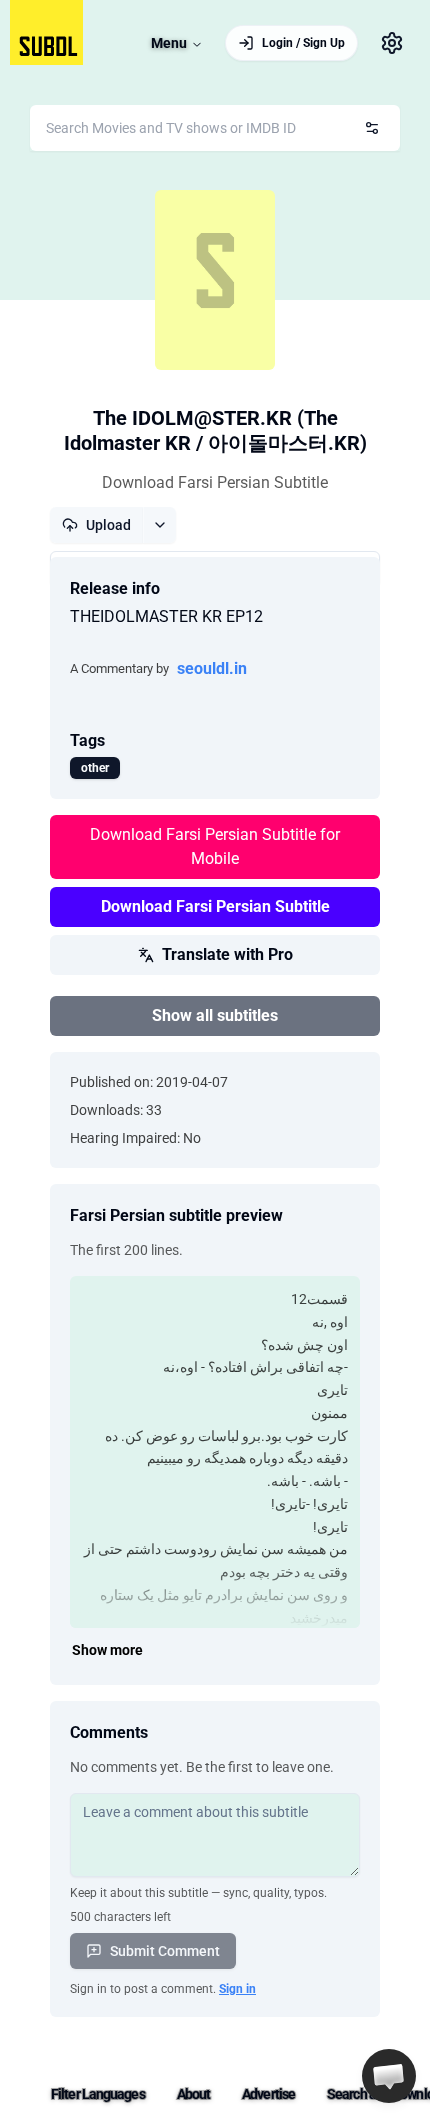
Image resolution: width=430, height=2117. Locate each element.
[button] (389, 2076)
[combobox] (215, 128)
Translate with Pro (227, 954)
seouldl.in (212, 668)
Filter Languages (98, 2094)
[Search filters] (372, 128)
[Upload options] (159, 525)
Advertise (268, 2094)
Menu (169, 43)
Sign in (237, 1989)
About (194, 2094)
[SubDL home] (46, 32)
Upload (108, 525)
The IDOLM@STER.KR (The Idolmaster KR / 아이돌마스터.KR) (215, 430)
